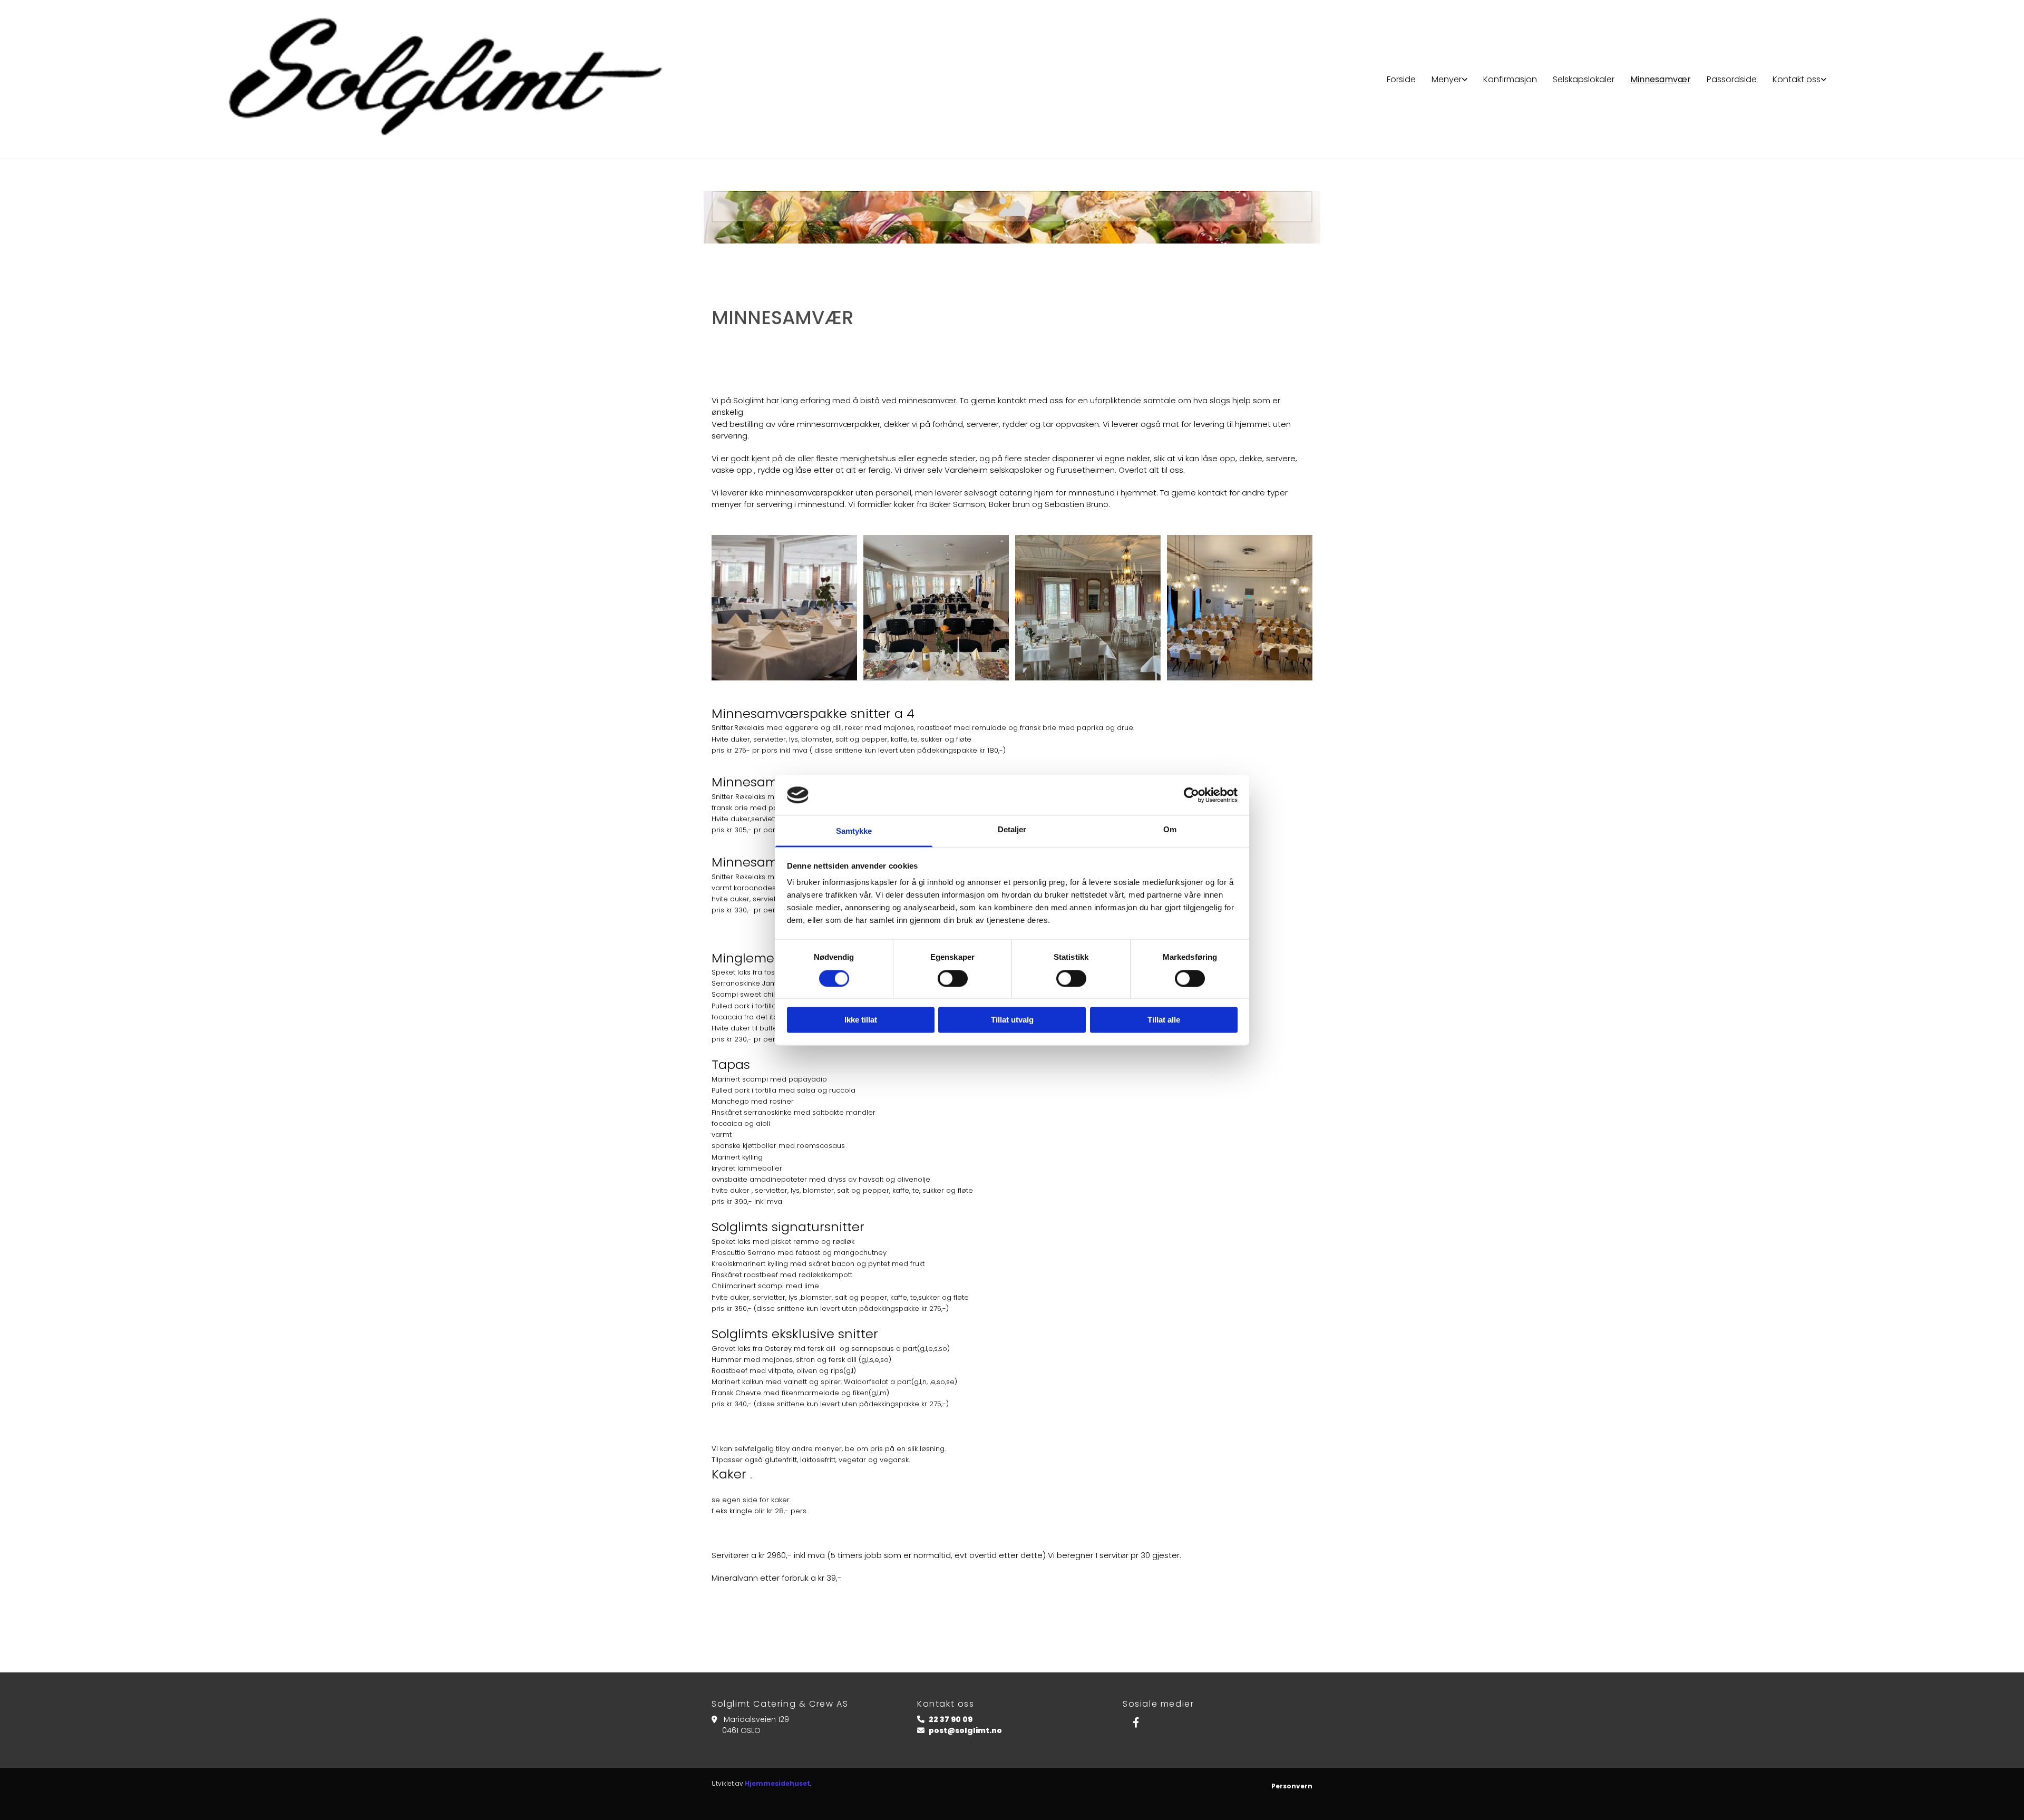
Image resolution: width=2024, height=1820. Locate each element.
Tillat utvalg (1012, 1020)
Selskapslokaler (1584, 79)
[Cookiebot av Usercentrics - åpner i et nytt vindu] (1191, 795)
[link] (1449, 79)
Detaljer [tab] (1012, 830)
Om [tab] (1170, 830)
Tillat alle (1164, 1020)
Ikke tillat (861, 1020)
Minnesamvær (1661, 79)
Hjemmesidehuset (777, 1783)
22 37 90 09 (951, 1719)
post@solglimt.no (965, 1730)
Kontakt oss (1797, 79)
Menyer (1447, 79)
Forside (1401, 79)
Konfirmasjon (1510, 79)
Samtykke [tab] (854, 831)
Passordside (1732, 79)
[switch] (953, 978)
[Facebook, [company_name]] (1136, 1722)
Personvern (1292, 1786)
